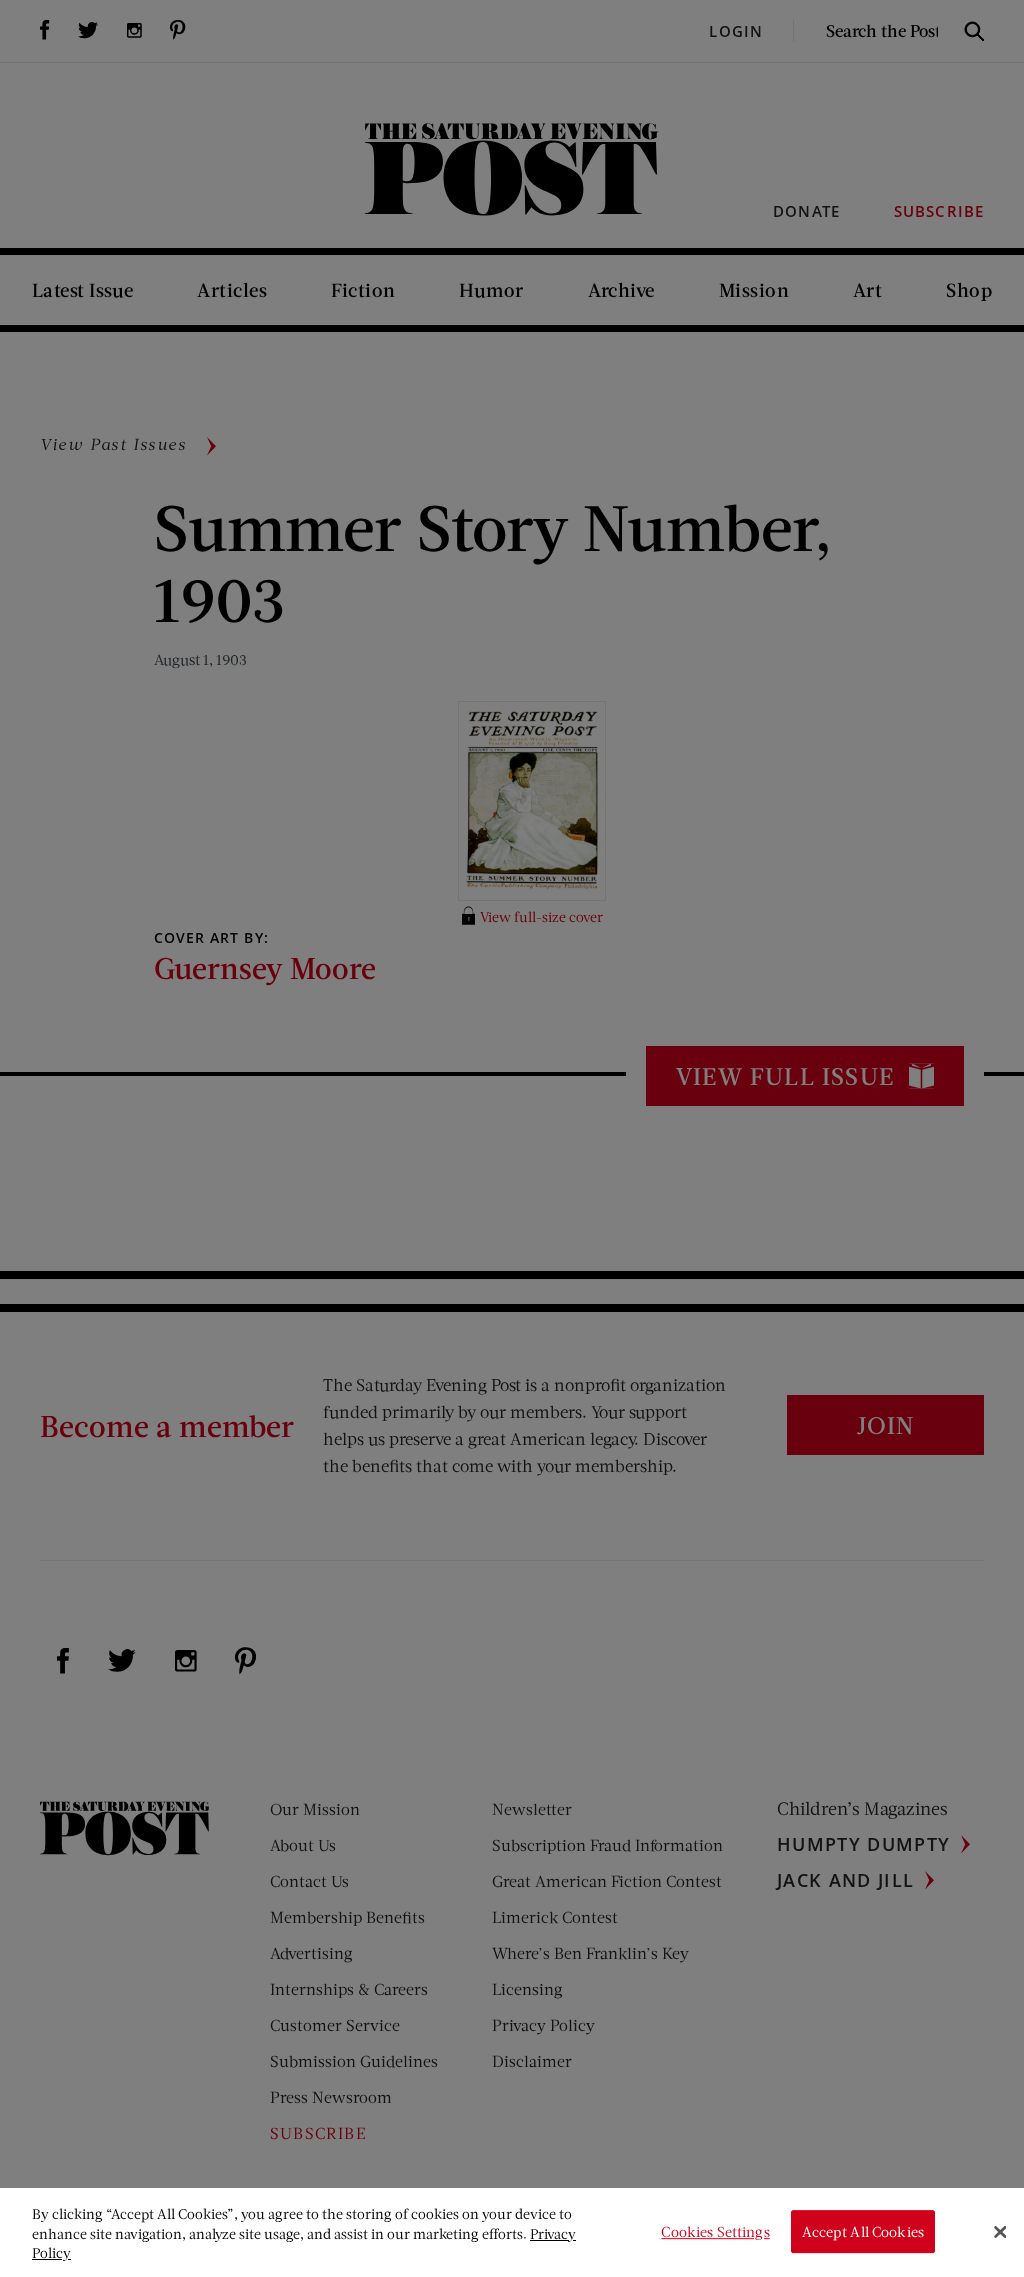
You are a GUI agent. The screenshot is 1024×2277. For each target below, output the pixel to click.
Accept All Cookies (863, 2231)
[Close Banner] (1000, 2232)
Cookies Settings (715, 2231)
